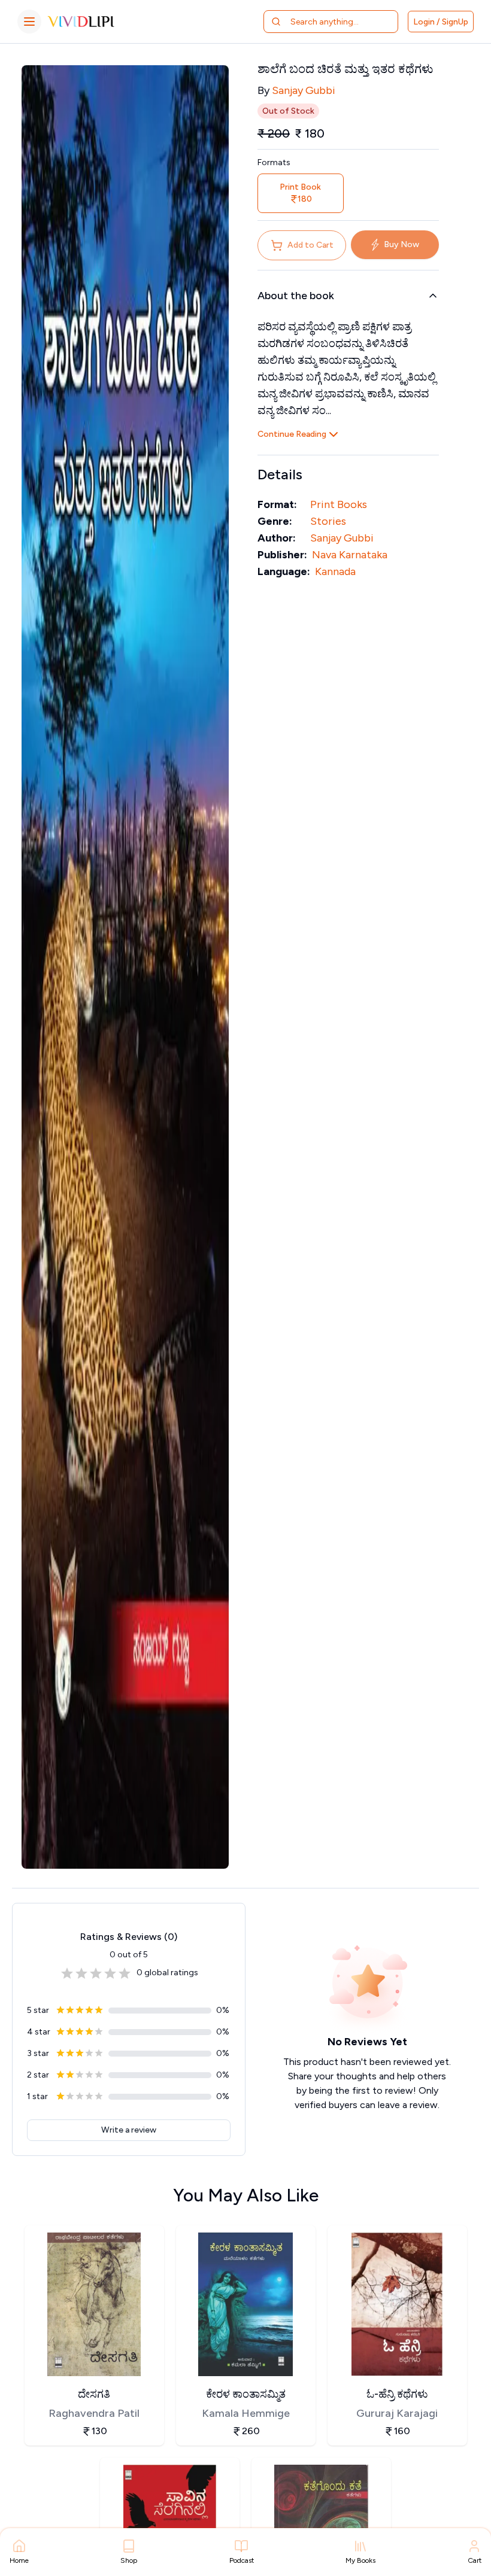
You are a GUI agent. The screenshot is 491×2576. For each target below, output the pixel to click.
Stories (328, 521)
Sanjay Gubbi (304, 90)
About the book (296, 296)
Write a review (129, 2130)
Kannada (335, 571)
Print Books (339, 504)
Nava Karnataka (350, 555)
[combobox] (338, 22)
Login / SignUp (441, 22)
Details (280, 474)
